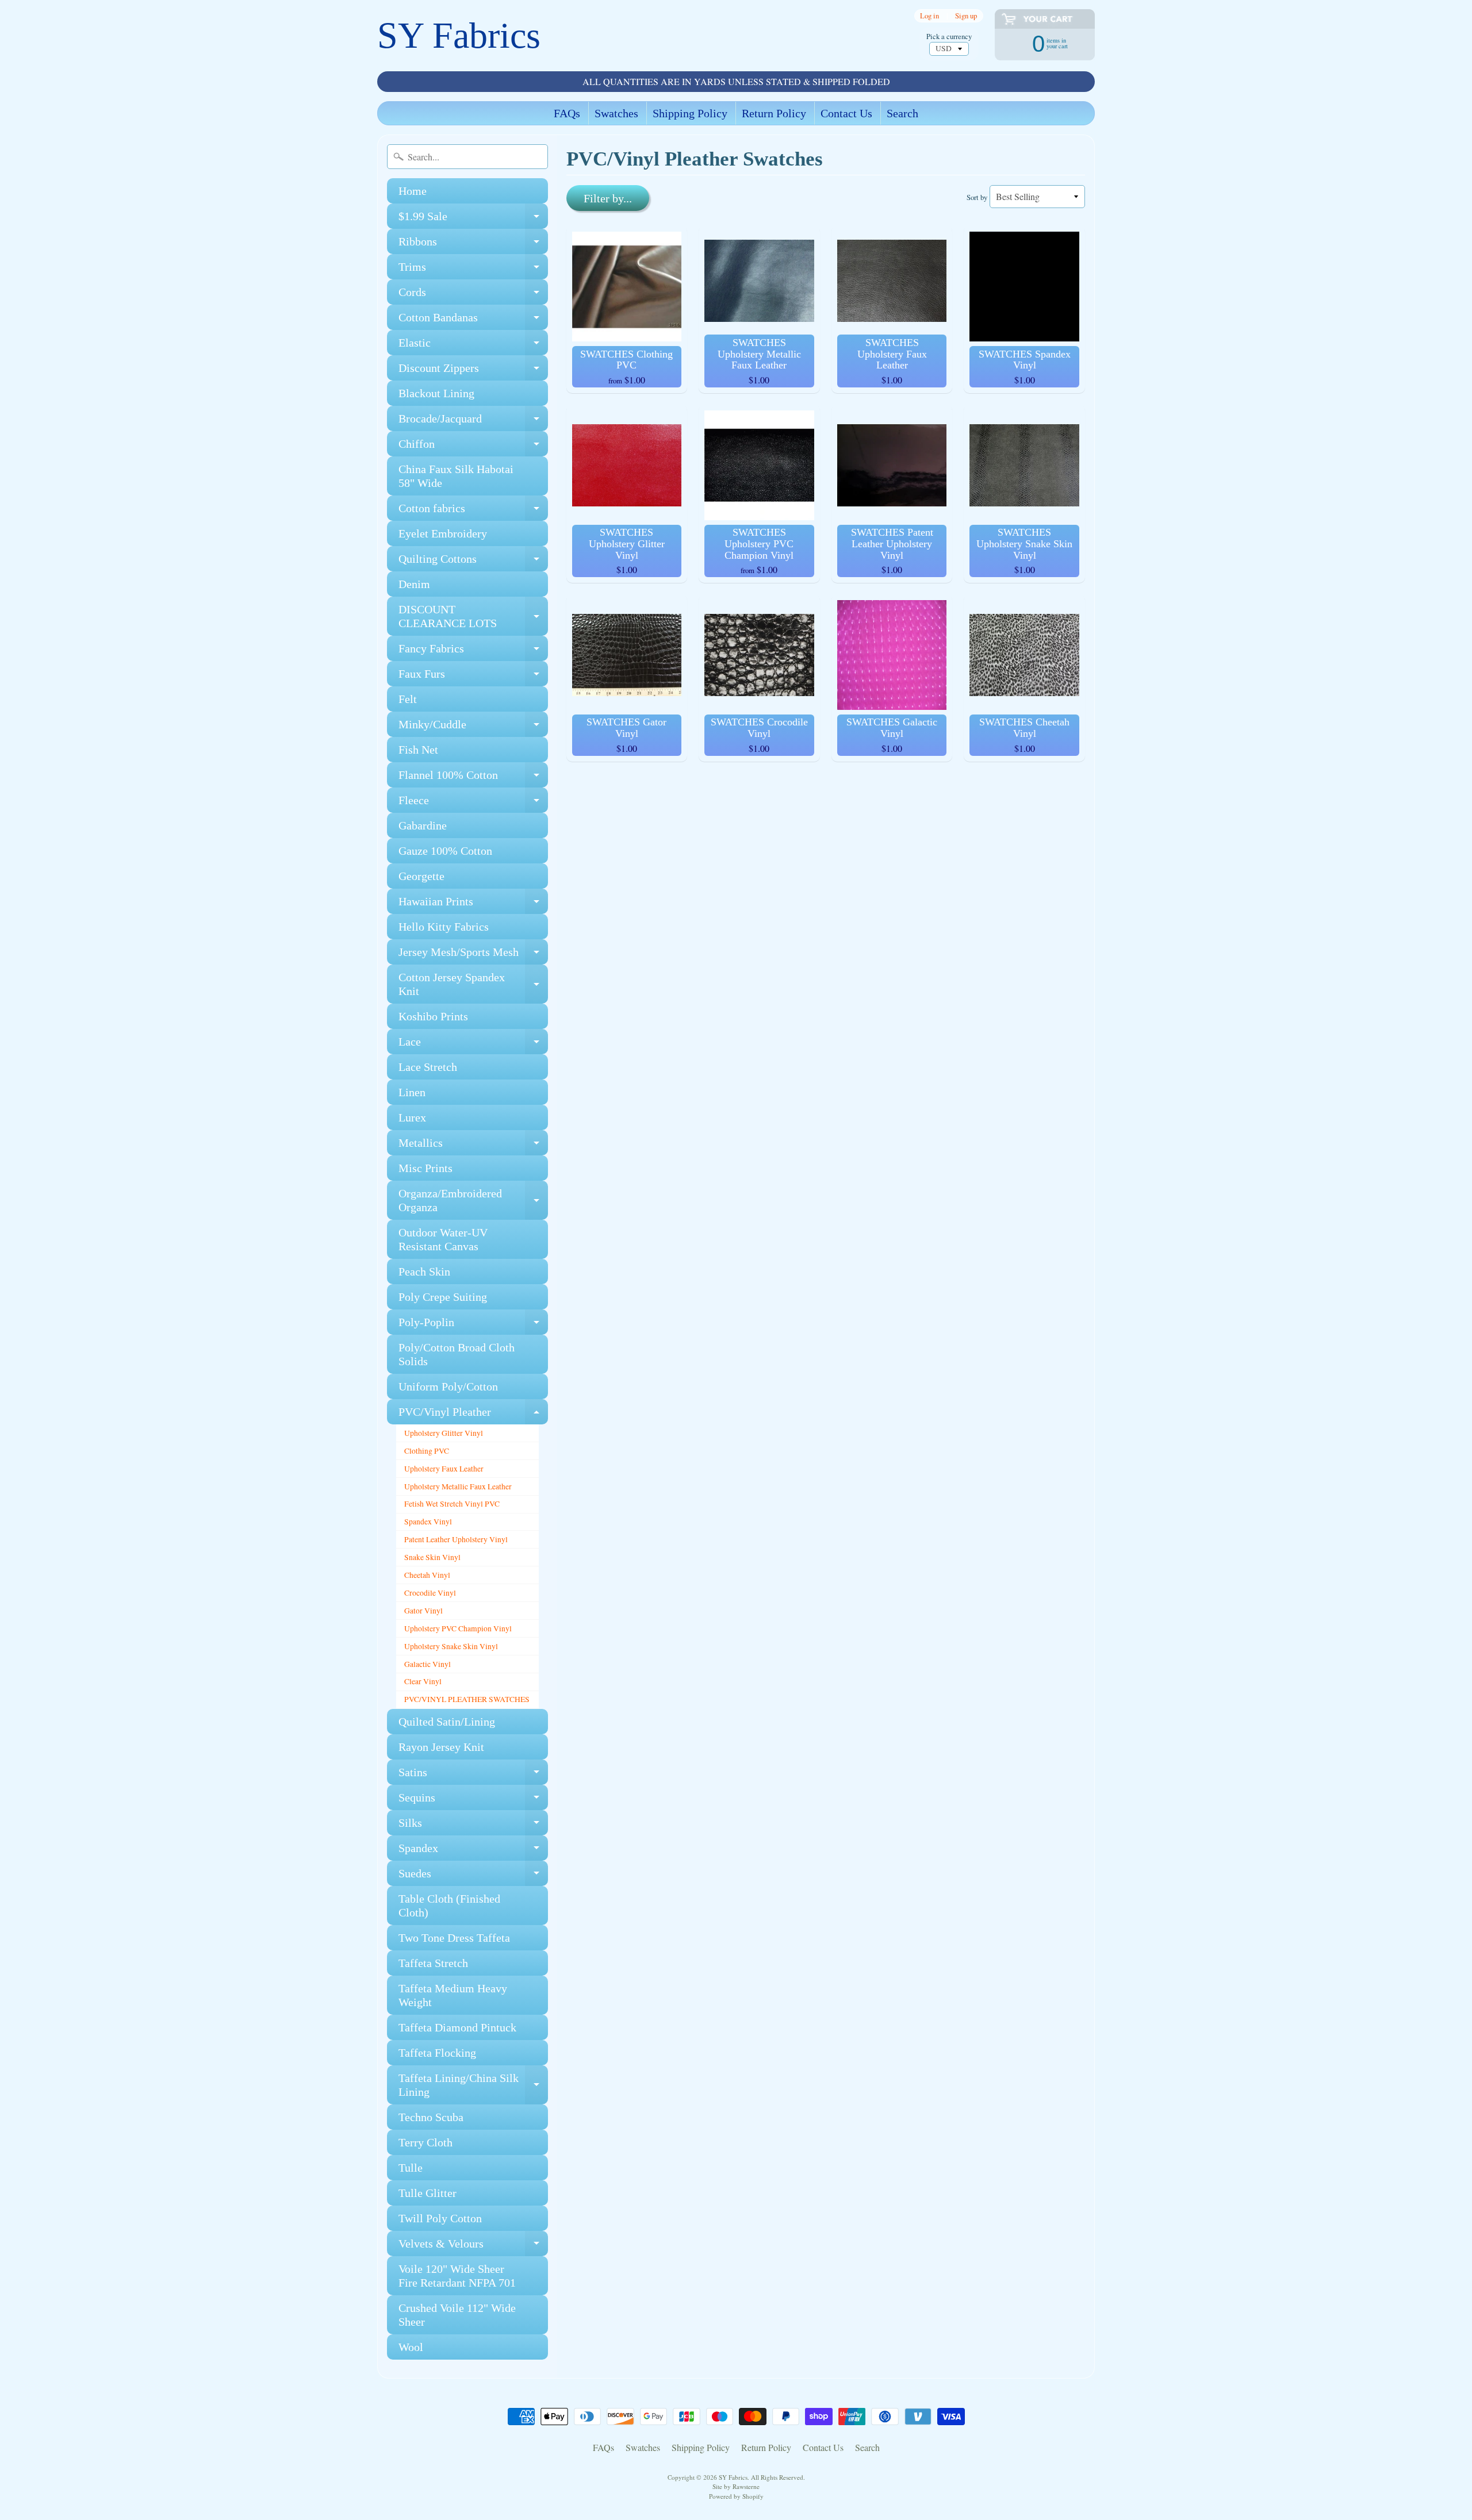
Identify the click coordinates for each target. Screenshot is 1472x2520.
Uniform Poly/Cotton (448, 1386)
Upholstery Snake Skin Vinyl (451, 1646)
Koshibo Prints (433, 1016)
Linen (412, 1092)
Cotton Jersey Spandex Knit (473, 985)
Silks (473, 1826)
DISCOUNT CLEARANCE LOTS (473, 617)
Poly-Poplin (473, 1325)
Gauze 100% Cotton (445, 851)
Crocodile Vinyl (430, 1593)
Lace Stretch (428, 1067)
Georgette (421, 876)
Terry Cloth (425, 2142)
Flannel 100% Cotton (473, 778)
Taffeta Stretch (433, 1963)
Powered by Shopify (736, 2496)
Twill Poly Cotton (440, 2218)
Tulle (411, 2168)
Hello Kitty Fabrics (444, 927)
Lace (473, 1045)
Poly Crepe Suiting (443, 1297)
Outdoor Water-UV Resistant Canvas (443, 1239)
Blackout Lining (436, 393)
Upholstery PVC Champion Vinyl (458, 1628)
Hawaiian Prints (473, 904)
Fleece (473, 803)
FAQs (567, 113)
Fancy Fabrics (473, 652)
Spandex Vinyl (428, 1522)
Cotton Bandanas (473, 320)
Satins (473, 1775)
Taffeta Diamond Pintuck (457, 2027)
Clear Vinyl (423, 1681)
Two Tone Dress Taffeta (454, 1938)
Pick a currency (949, 37)
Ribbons (473, 245)
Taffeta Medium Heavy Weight (453, 1995)
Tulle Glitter (428, 2193)
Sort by (977, 197)
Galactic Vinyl (428, 1664)
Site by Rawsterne (736, 2486)
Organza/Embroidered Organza (473, 1201)
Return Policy (774, 113)
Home (413, 191)
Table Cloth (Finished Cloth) (449, 1906)
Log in (929, 16)
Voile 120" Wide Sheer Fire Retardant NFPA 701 (457, 2276)
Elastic (473, 346)
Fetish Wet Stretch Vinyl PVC (452, 1504)
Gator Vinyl (423, 1611)
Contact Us (846, 113)
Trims (473, 270)
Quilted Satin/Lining (447, 1722)
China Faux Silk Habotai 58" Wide (456, 476)
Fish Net (418, 750)
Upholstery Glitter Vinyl (444, 1433)
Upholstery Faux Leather (444, 1469)
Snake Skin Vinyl (432, 1557)
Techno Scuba (431, 2117)
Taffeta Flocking (437, 2053)
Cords (473, 295)
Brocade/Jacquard (473, 422)
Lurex (412, 1117)
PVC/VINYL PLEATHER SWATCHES (467, 1699)
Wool (411, 2347)
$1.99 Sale (473, 219)
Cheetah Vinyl (427, 1575)
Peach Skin (424, 1271)
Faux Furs (473, 677)
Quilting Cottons (473, 562)
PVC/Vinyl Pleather (473, 1415)
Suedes (473, 1876)
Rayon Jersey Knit (441, 1747)
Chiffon (473, 447)
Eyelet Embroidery (443, 533)
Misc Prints (425, 1168)
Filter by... (608, 198)
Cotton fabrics (473, 511)
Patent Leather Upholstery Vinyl (456, 1539)
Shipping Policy (690, 113)
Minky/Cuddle (473, 727)
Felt (408, 699)
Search (902, 113)
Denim (414, 584)
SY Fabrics (459, 35)
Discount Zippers (473, 371)
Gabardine (423, 825)
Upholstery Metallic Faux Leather (458, 1486)
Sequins (473, 1801)
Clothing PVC (427, 1451)
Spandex (473, 1851)
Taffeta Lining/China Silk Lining (473, 2085)
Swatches (616, 113)
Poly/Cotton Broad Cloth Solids (457, 1354)
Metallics (473, 1146)
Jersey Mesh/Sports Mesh (473, 955)
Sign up (966, 16)
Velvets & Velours (473, 2247)
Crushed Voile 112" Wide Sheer (457, 2315)
